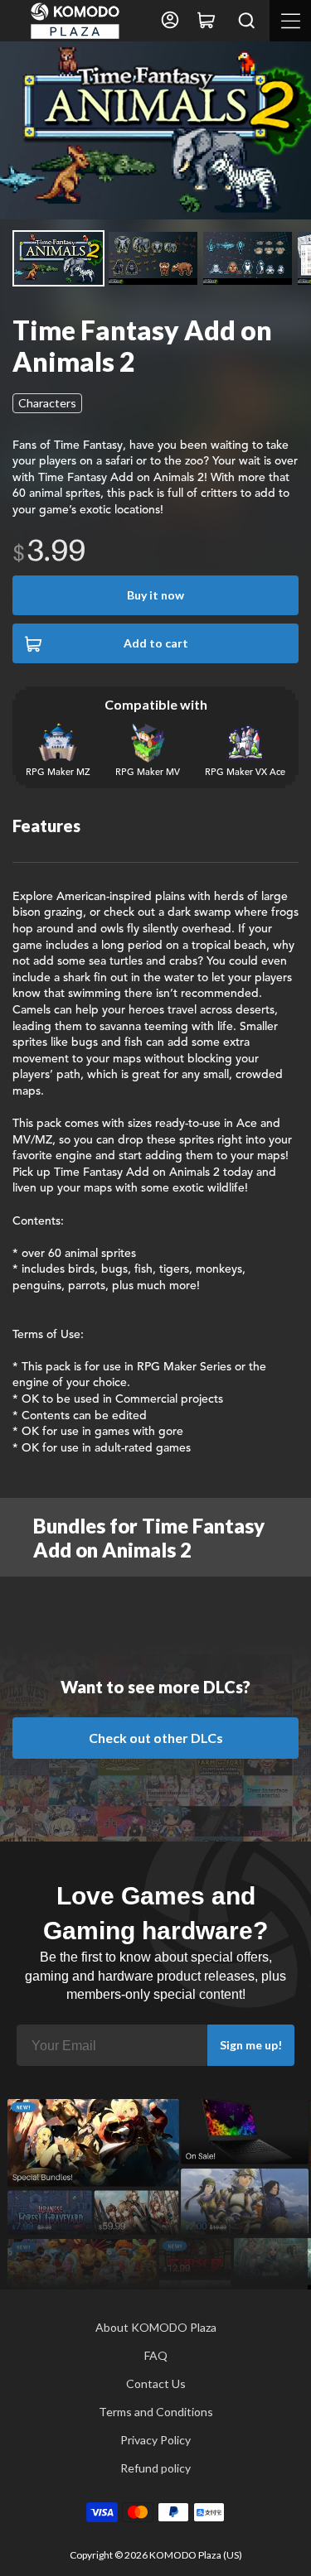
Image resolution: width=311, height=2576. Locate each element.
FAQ (156, 2355)
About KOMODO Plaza (156, 2327)
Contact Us (156, 2383)
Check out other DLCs (156, 1738)
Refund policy (155, 2468)
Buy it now (155, 595)
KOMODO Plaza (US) (196, 2555)
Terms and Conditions (156, 2412)
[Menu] (290, 21)
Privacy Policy (155, 2440)
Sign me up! (251, 2045)
